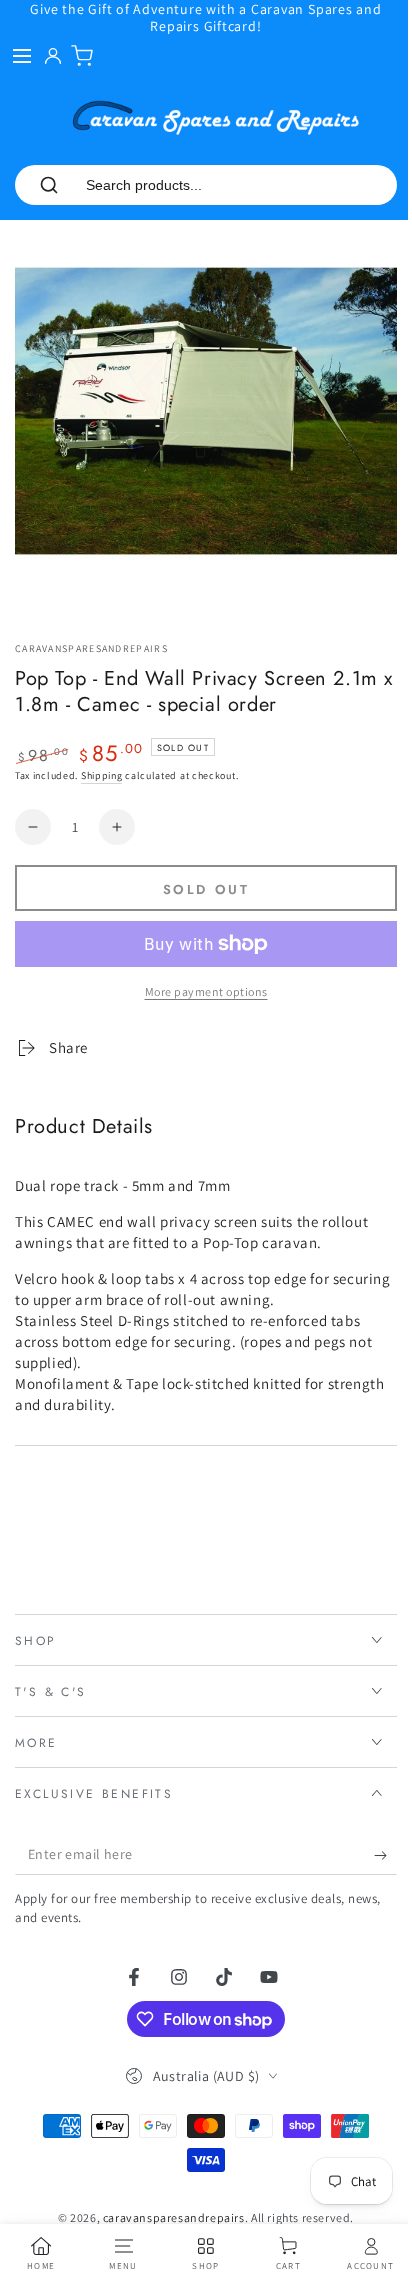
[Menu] (22, 56)
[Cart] (82, 56)
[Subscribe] (370, 1840)
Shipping (102, 775)
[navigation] (39, 2254)
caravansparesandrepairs (91, 648)
